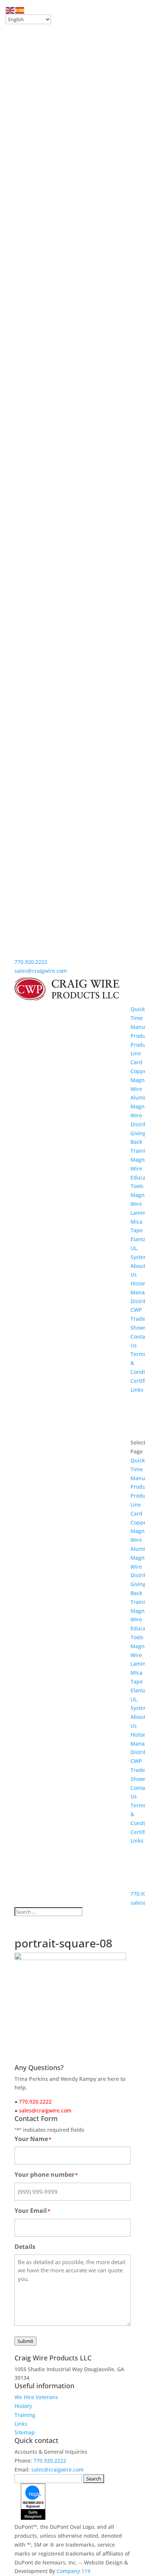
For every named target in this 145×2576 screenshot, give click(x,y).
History (23, 2406)
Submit (25, 2341)
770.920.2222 (31, 962)
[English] (10, 10)
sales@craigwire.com (41, 971)
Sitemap (25, 2432)
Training (25, 2415)
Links (137, 1390)
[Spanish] (20, 10)
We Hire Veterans (36, 2397)
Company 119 (73, 2571)
